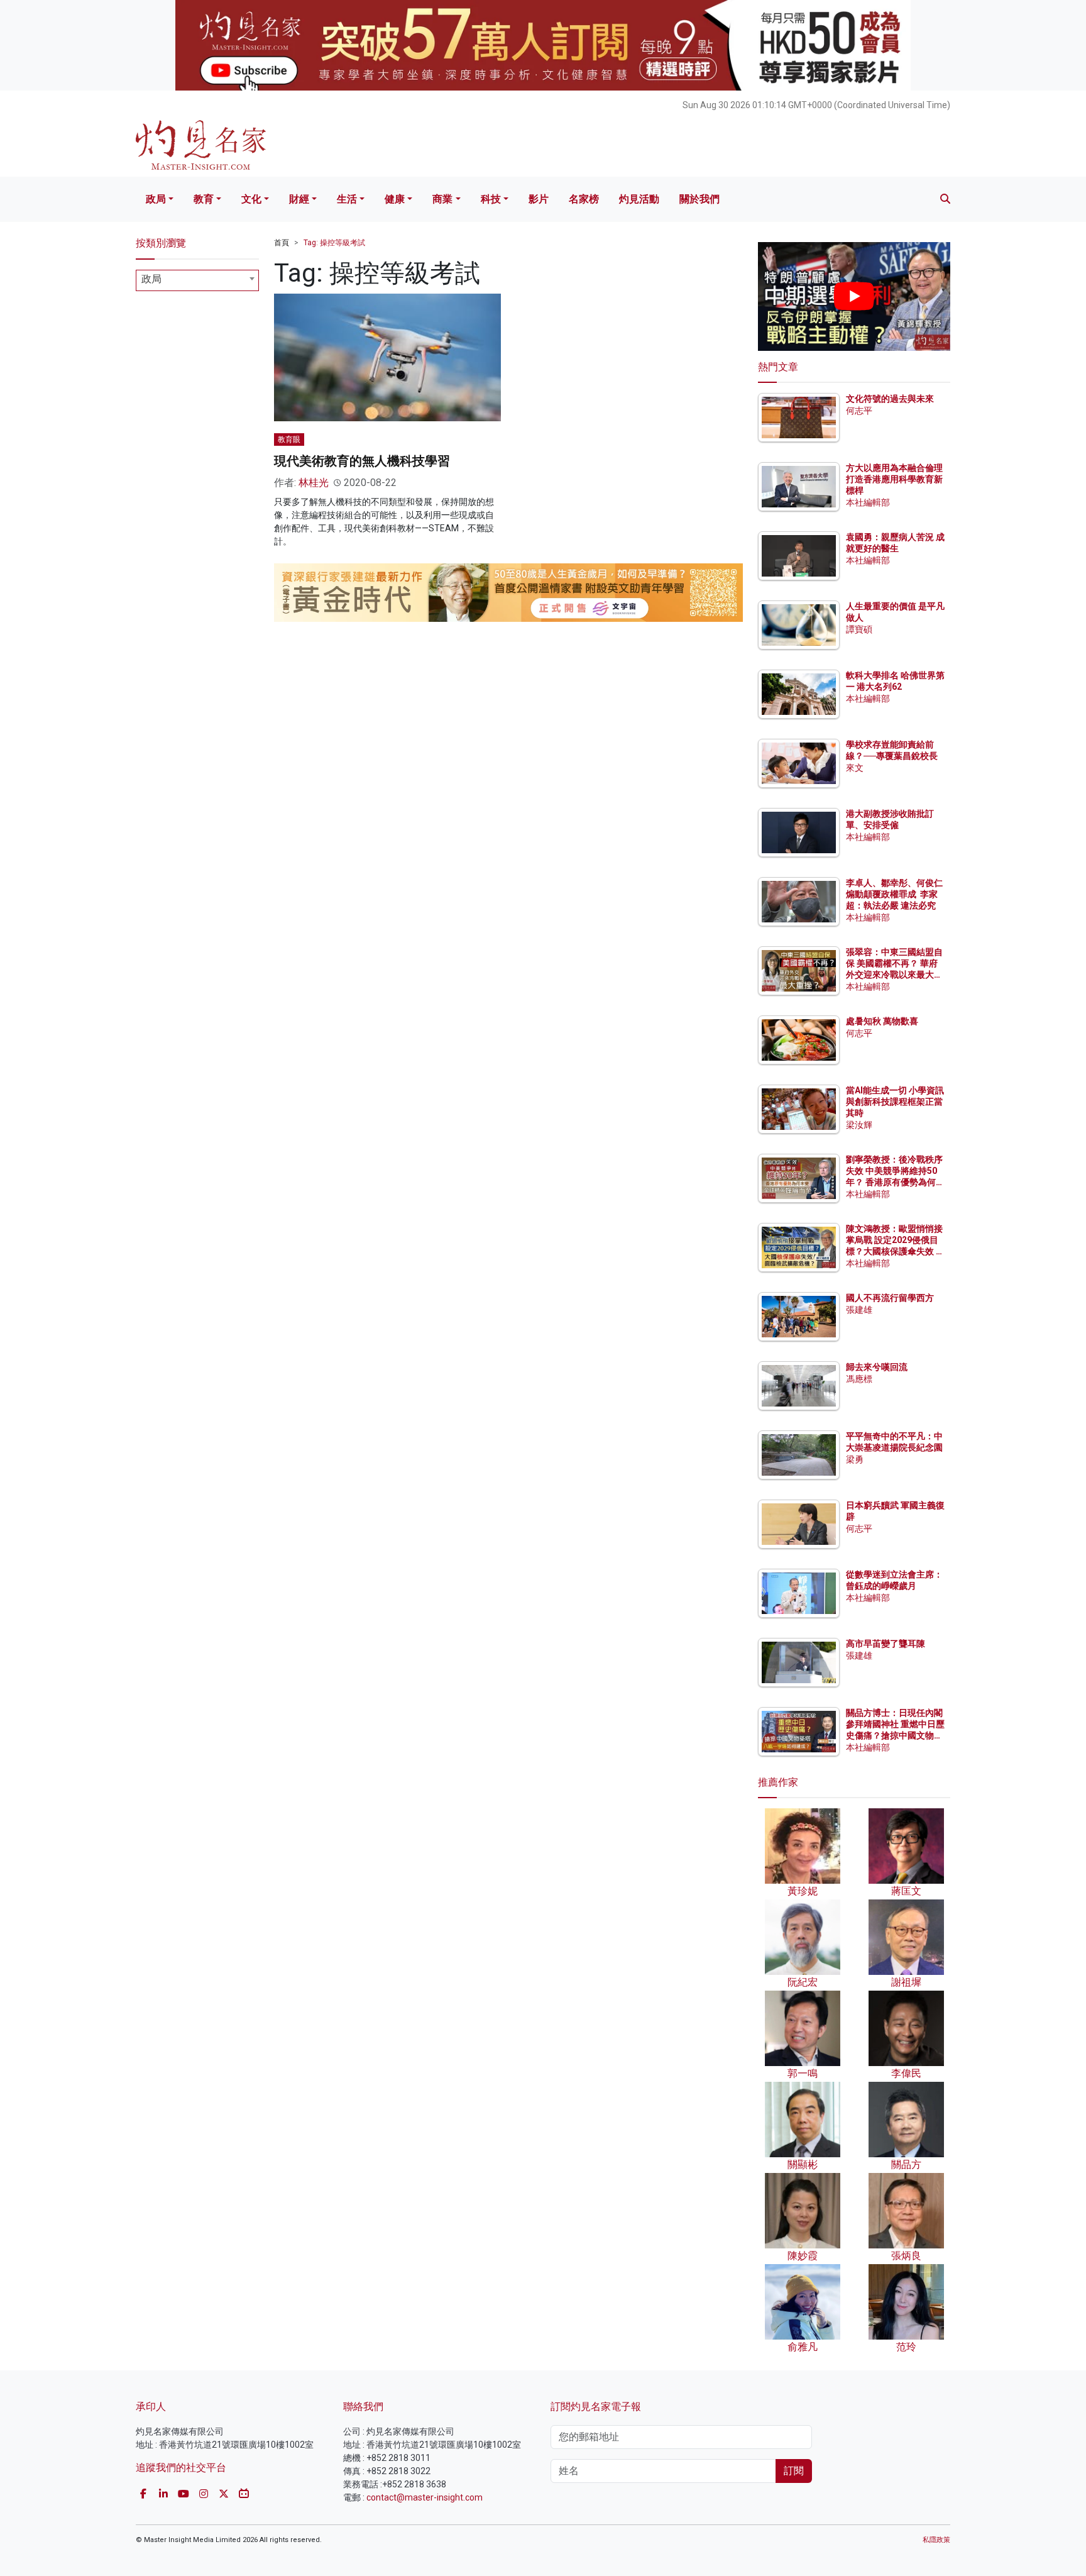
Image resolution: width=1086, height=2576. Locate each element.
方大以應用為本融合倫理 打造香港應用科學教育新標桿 (895, 479)
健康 (395, 199)
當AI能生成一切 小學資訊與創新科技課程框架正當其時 (895, 1102)
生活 (347, 199)
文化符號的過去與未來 (890, 399)
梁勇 (855, 1459)
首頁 (282, 243)
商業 (442, 199)
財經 (299, 199)
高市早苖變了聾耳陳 (886, 1644)
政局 (156, 199)
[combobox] (197, 280)
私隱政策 (936, 2540)
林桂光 (314, 483)
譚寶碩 (859, 629)
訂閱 (794, 2471)
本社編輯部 (868, 502)
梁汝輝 (859, 1125)
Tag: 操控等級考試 (334, 243)
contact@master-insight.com (425, 2497)
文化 (251, 199)
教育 (204, 199)
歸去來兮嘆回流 (877, 1367)
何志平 (859, 411)
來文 (855, 768)
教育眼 (289, 439)
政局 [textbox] (151, 279)
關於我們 (699, 199)
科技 (491, 199)
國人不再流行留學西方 (890, 1298)
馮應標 (859, 1379)
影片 (539, 199)
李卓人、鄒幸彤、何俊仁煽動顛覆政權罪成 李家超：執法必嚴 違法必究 (894, 894)
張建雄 (859, 1310)
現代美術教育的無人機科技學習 (362, 461)
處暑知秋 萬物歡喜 (882, 1021)
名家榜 (584, 199)
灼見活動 (639, 199)
